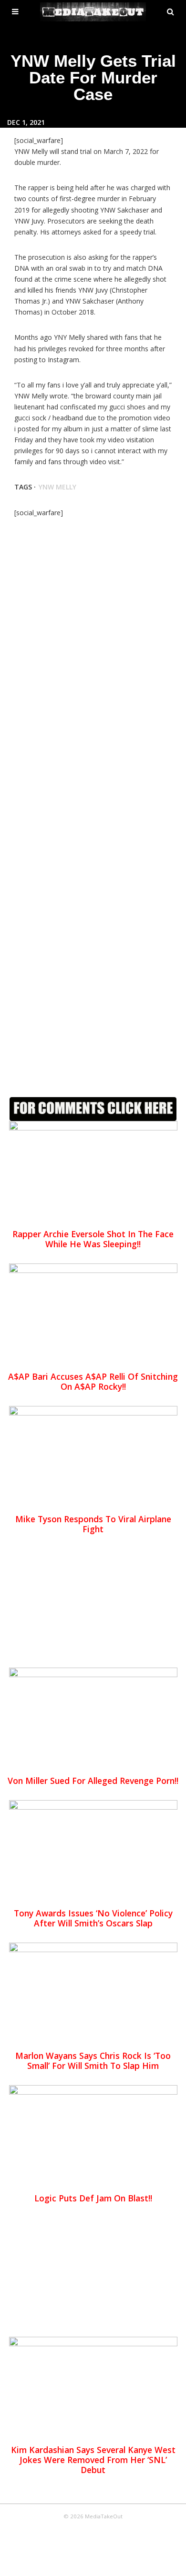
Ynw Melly (57, 487)
